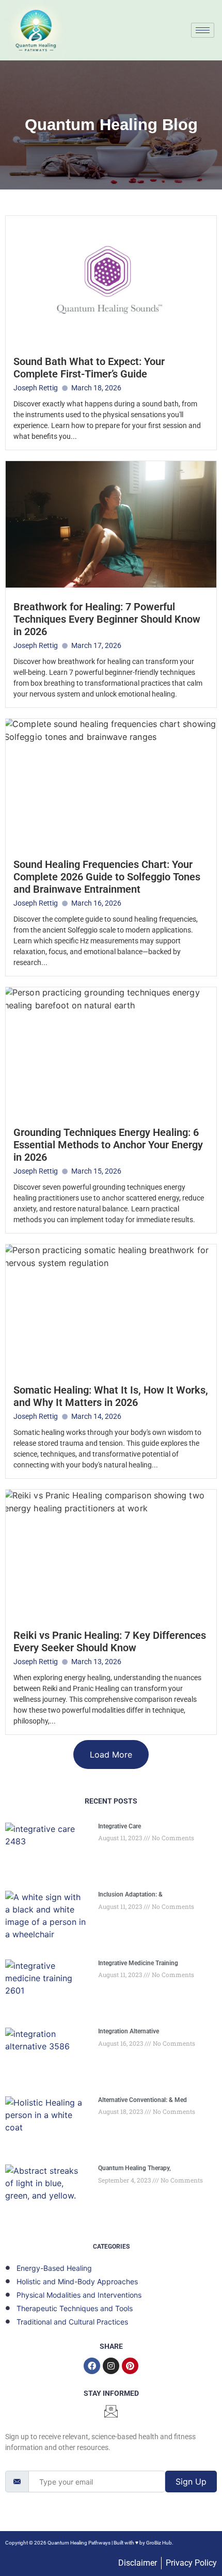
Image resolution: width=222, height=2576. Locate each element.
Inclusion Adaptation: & (130, 1894)
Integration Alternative (129, 2031)
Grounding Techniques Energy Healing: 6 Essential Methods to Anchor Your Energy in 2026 (108, 1145)
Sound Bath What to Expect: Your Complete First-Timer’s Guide (89, 368)
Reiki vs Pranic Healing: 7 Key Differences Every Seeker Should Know (110, 1641)
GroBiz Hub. (160, 2543)
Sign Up (191, 2482)
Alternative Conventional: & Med (142, 2100)
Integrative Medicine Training (138, 1963)
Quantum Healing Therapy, (134, 2168)
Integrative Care (120, 1826)
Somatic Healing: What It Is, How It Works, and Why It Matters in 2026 (111, 1396)
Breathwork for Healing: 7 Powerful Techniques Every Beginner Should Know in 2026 (107, 619)
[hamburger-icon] (203, 30)
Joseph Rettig (36, 388)
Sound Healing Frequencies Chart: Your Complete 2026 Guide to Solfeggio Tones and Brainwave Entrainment (107, 877)
